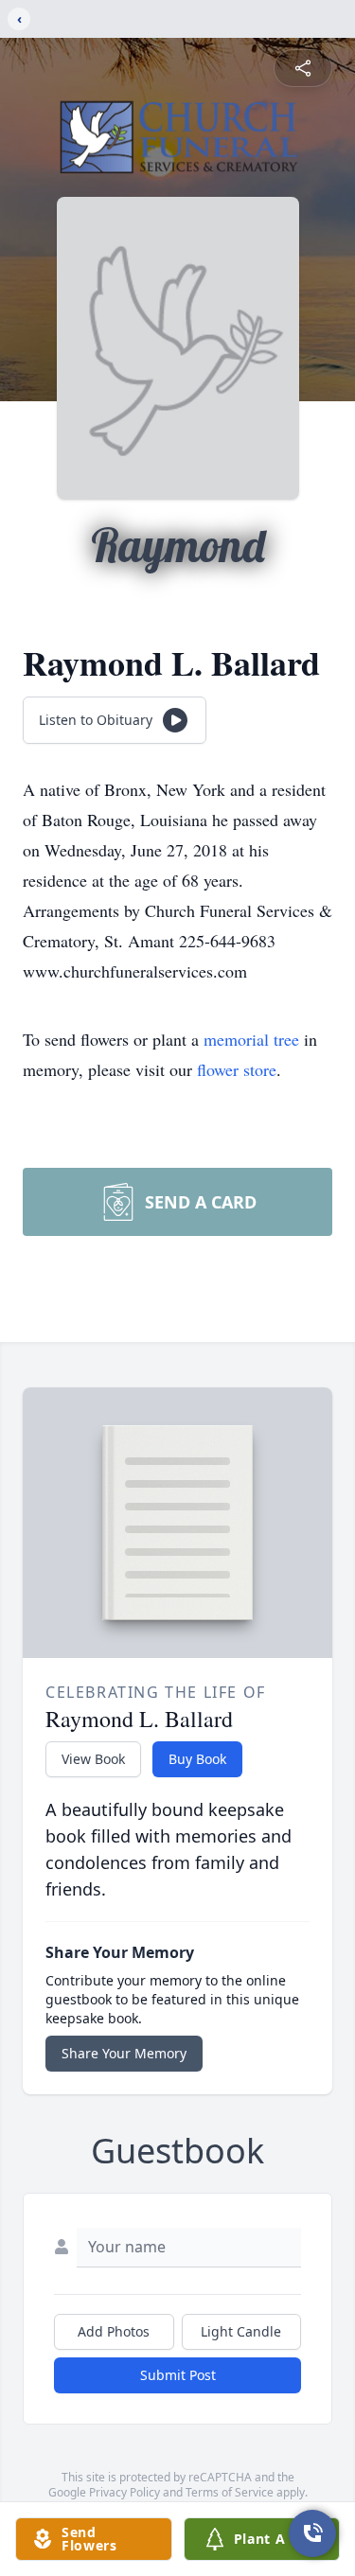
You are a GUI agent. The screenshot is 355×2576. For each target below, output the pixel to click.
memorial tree (251, 1039)
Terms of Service (230, 2492)
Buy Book (197, 1759)
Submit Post (178, 2375)
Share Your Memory (124, 2053)
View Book (93, 1759)
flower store (237, 1069)
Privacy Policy (124, 2492)
